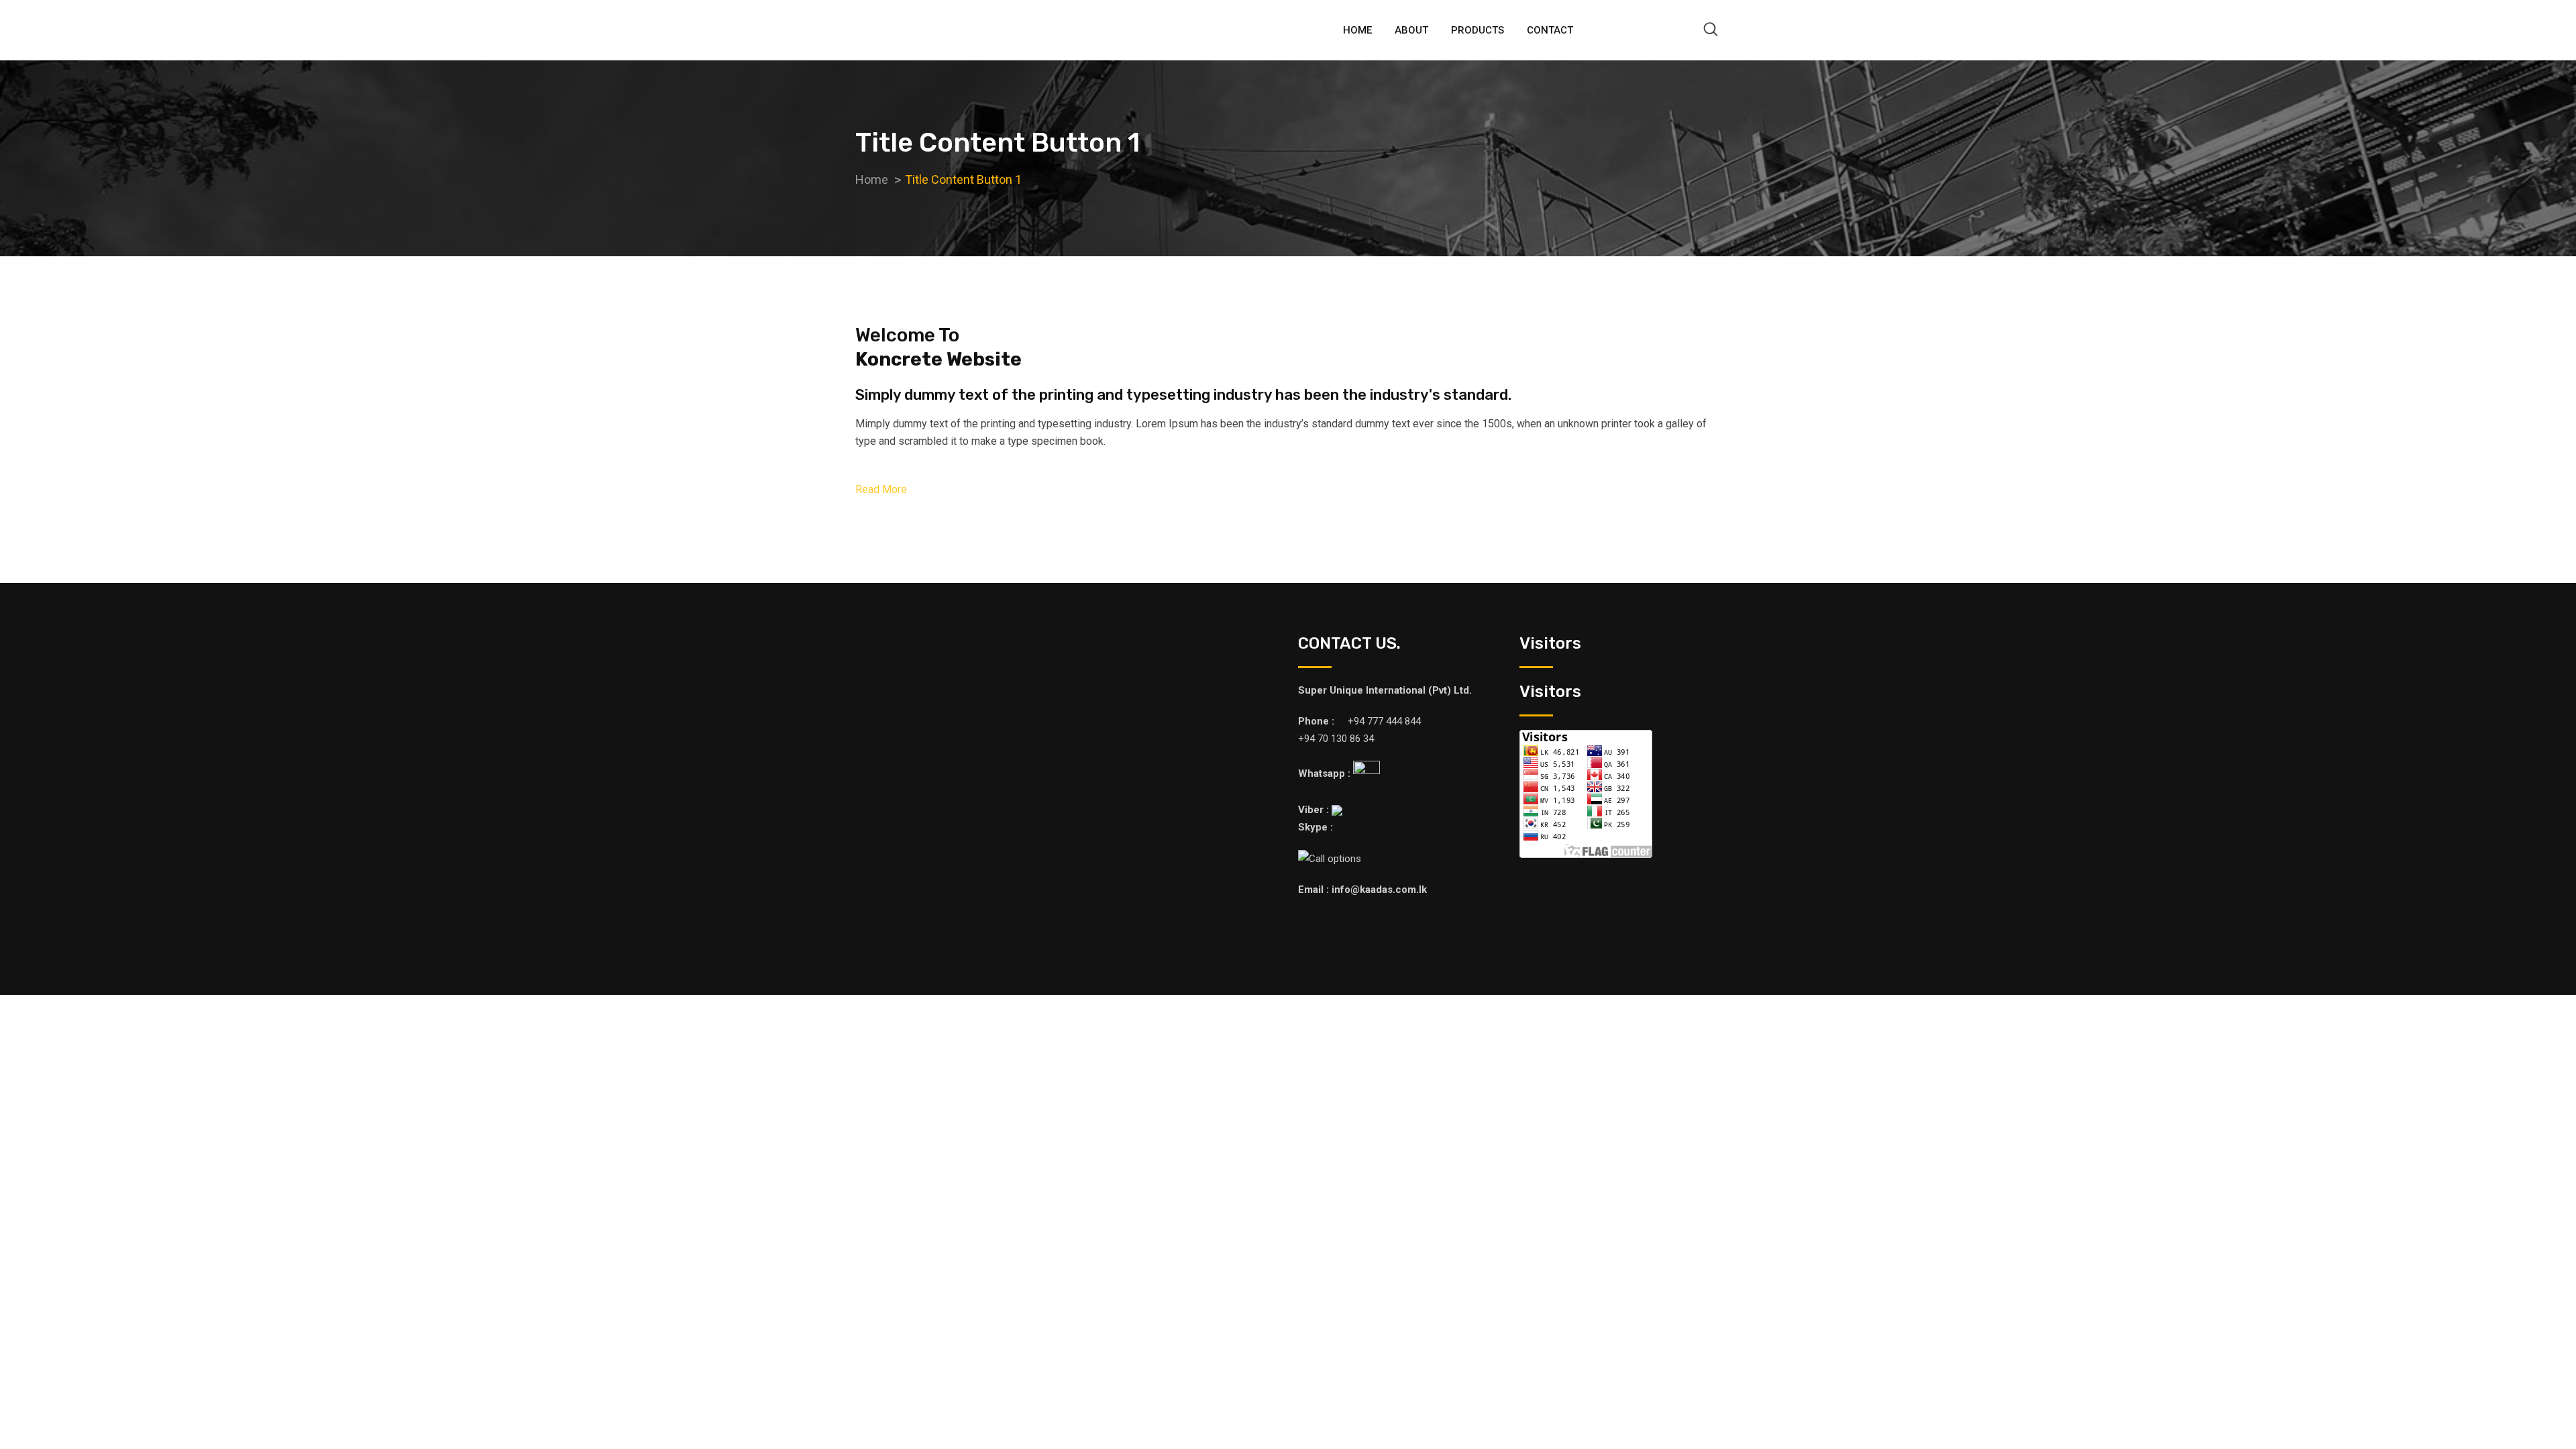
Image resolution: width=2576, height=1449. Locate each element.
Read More (881, 489)
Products (1478, 30)
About (1411, 30)
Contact (1550, 30)
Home (1357, 30)
